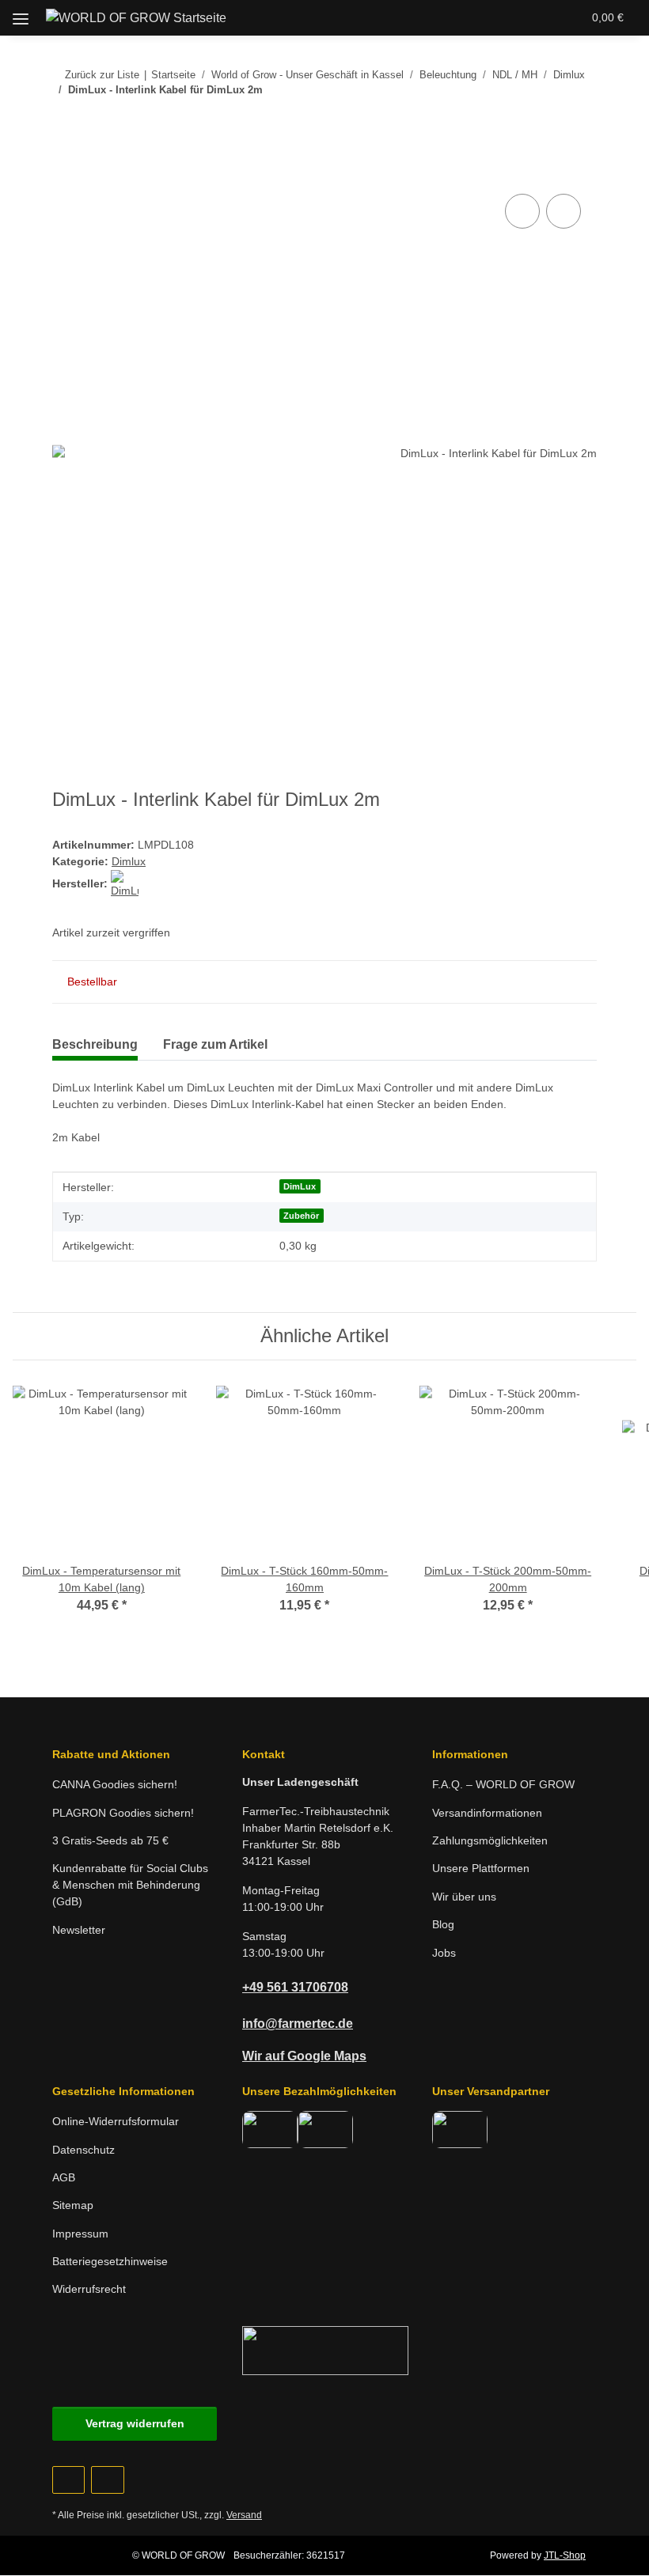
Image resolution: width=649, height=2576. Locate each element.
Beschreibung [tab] (95, 1044)
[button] (481, 17)
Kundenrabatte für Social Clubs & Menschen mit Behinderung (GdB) (130, 1885)
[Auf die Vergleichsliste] (522, 211)
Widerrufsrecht (89, 2289)
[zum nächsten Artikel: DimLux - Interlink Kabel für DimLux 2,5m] (580, 121)
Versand (244, 2515)
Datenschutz (83, 2150)
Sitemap (73, 2205)
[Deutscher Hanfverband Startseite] (325, 2349)
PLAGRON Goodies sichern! (123, 1813)
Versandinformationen (487, 1813)
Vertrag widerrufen (135, 2423)
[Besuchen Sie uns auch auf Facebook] (68, 2480)
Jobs (444, 1953)
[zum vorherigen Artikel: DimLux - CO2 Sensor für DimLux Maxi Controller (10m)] (546, 121)
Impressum (80, 2234)
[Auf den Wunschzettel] (564, 211)
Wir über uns (464, 1897)
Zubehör (301, 1216)
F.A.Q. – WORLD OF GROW (503, 1784)
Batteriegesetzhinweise (110, 2261)
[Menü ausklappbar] (21, 13)
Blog (443, 1924)
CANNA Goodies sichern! (115, 1784)
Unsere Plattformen (481, 1868)
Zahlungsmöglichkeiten (490, 1840)
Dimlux (129, 861)
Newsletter (79, 1930)
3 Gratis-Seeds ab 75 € (110, 1840)
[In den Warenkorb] (65, 172)
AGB (64, 2177)
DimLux (300, 1186)
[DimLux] (125, 883)
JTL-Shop (565, 2555)
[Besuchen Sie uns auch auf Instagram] (107, 2480)
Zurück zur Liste (102, 75)
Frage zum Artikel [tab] (215, 1044)
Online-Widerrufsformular (116, 2121)
